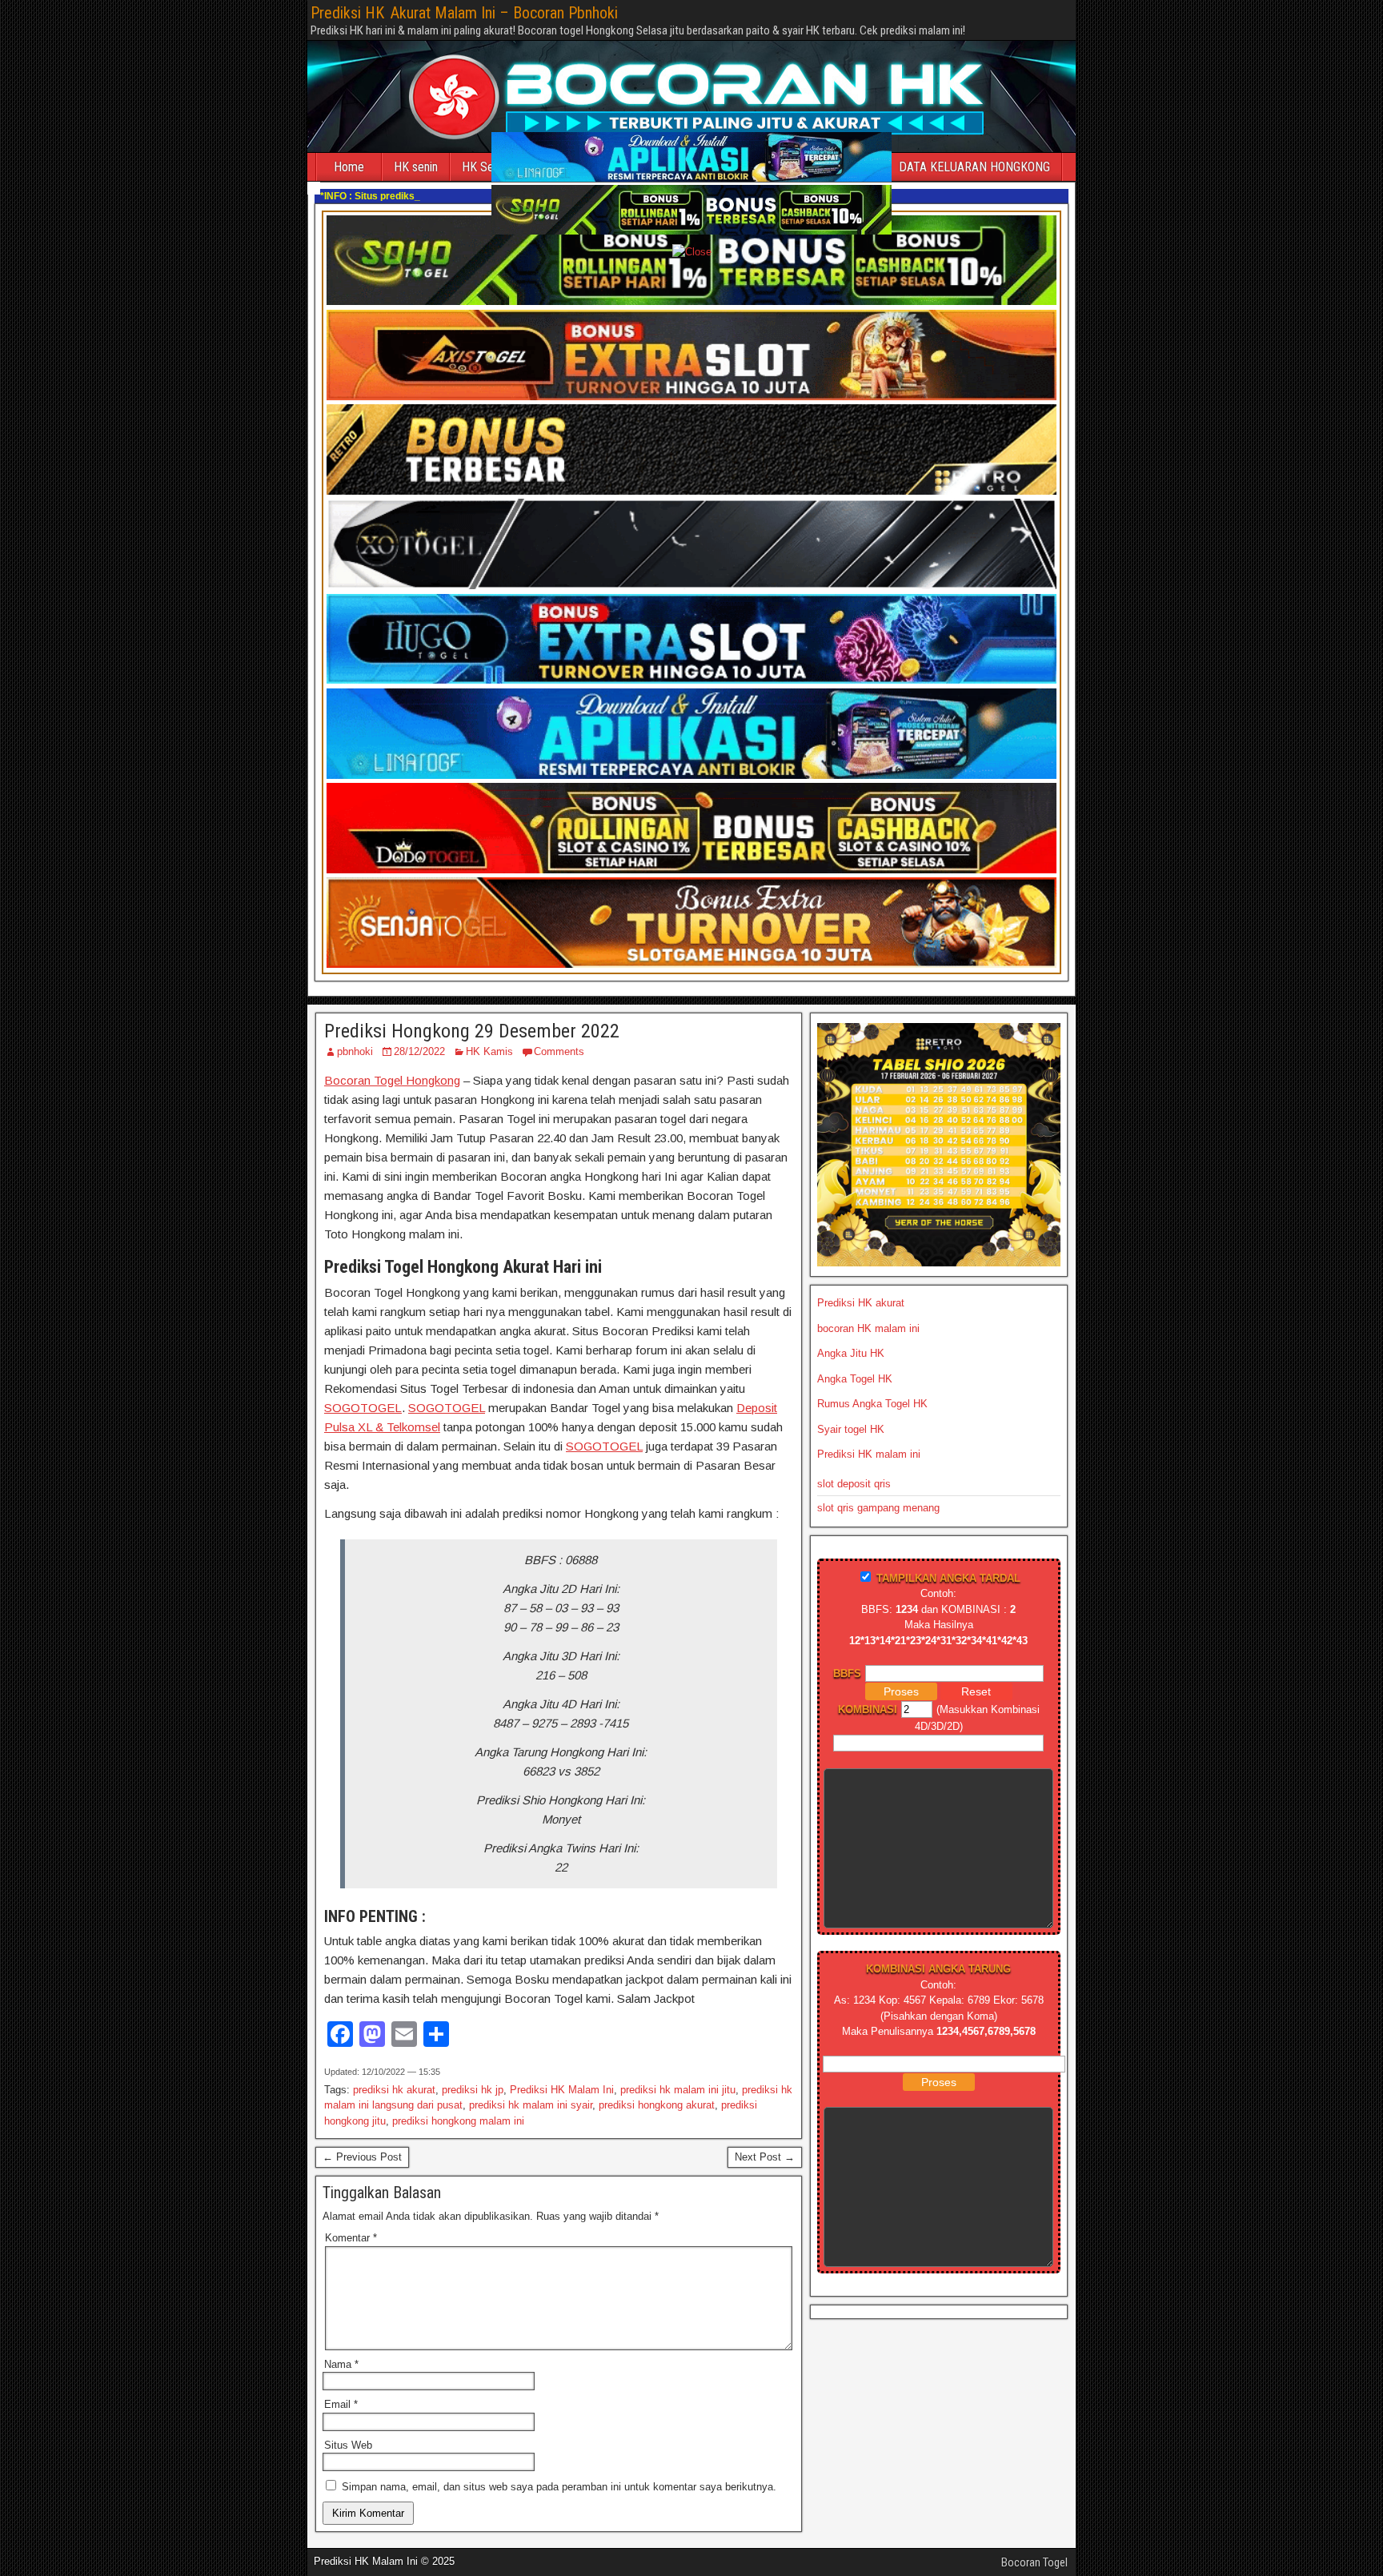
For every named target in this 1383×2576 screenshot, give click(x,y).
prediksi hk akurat (394, 2090)
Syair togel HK (851, 1429)
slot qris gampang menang (878, 1508)
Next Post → (765, 2157)
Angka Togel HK (855, 1379)
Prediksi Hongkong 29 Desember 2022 (472, 1031)
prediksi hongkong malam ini (458, 2121)
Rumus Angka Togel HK (872, 1404)
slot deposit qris (854, 1484)
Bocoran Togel (1034, 2562)
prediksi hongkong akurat (657, 2105)
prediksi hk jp (473, 2090)
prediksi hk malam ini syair (531, 2105)
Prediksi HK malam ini (869, 1454)
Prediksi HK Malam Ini (562, 2090)
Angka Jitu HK (851, 1353)
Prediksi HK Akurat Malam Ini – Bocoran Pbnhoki (464, 13)
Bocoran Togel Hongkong (392, 1080)
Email (341, 2404)
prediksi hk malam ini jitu (678, 2090)
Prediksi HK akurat (861, 1303)
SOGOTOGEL (363, 1408)
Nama (341, 2364)
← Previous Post (362, 2157)
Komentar (351, 2238)
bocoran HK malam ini (868, 1328)
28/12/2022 (419, 1051)
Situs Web (348, 2445)
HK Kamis (489, 1051)
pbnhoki (355, 1051)
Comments (559, 1051)
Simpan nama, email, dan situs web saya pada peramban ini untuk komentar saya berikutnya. (559, 2487)
